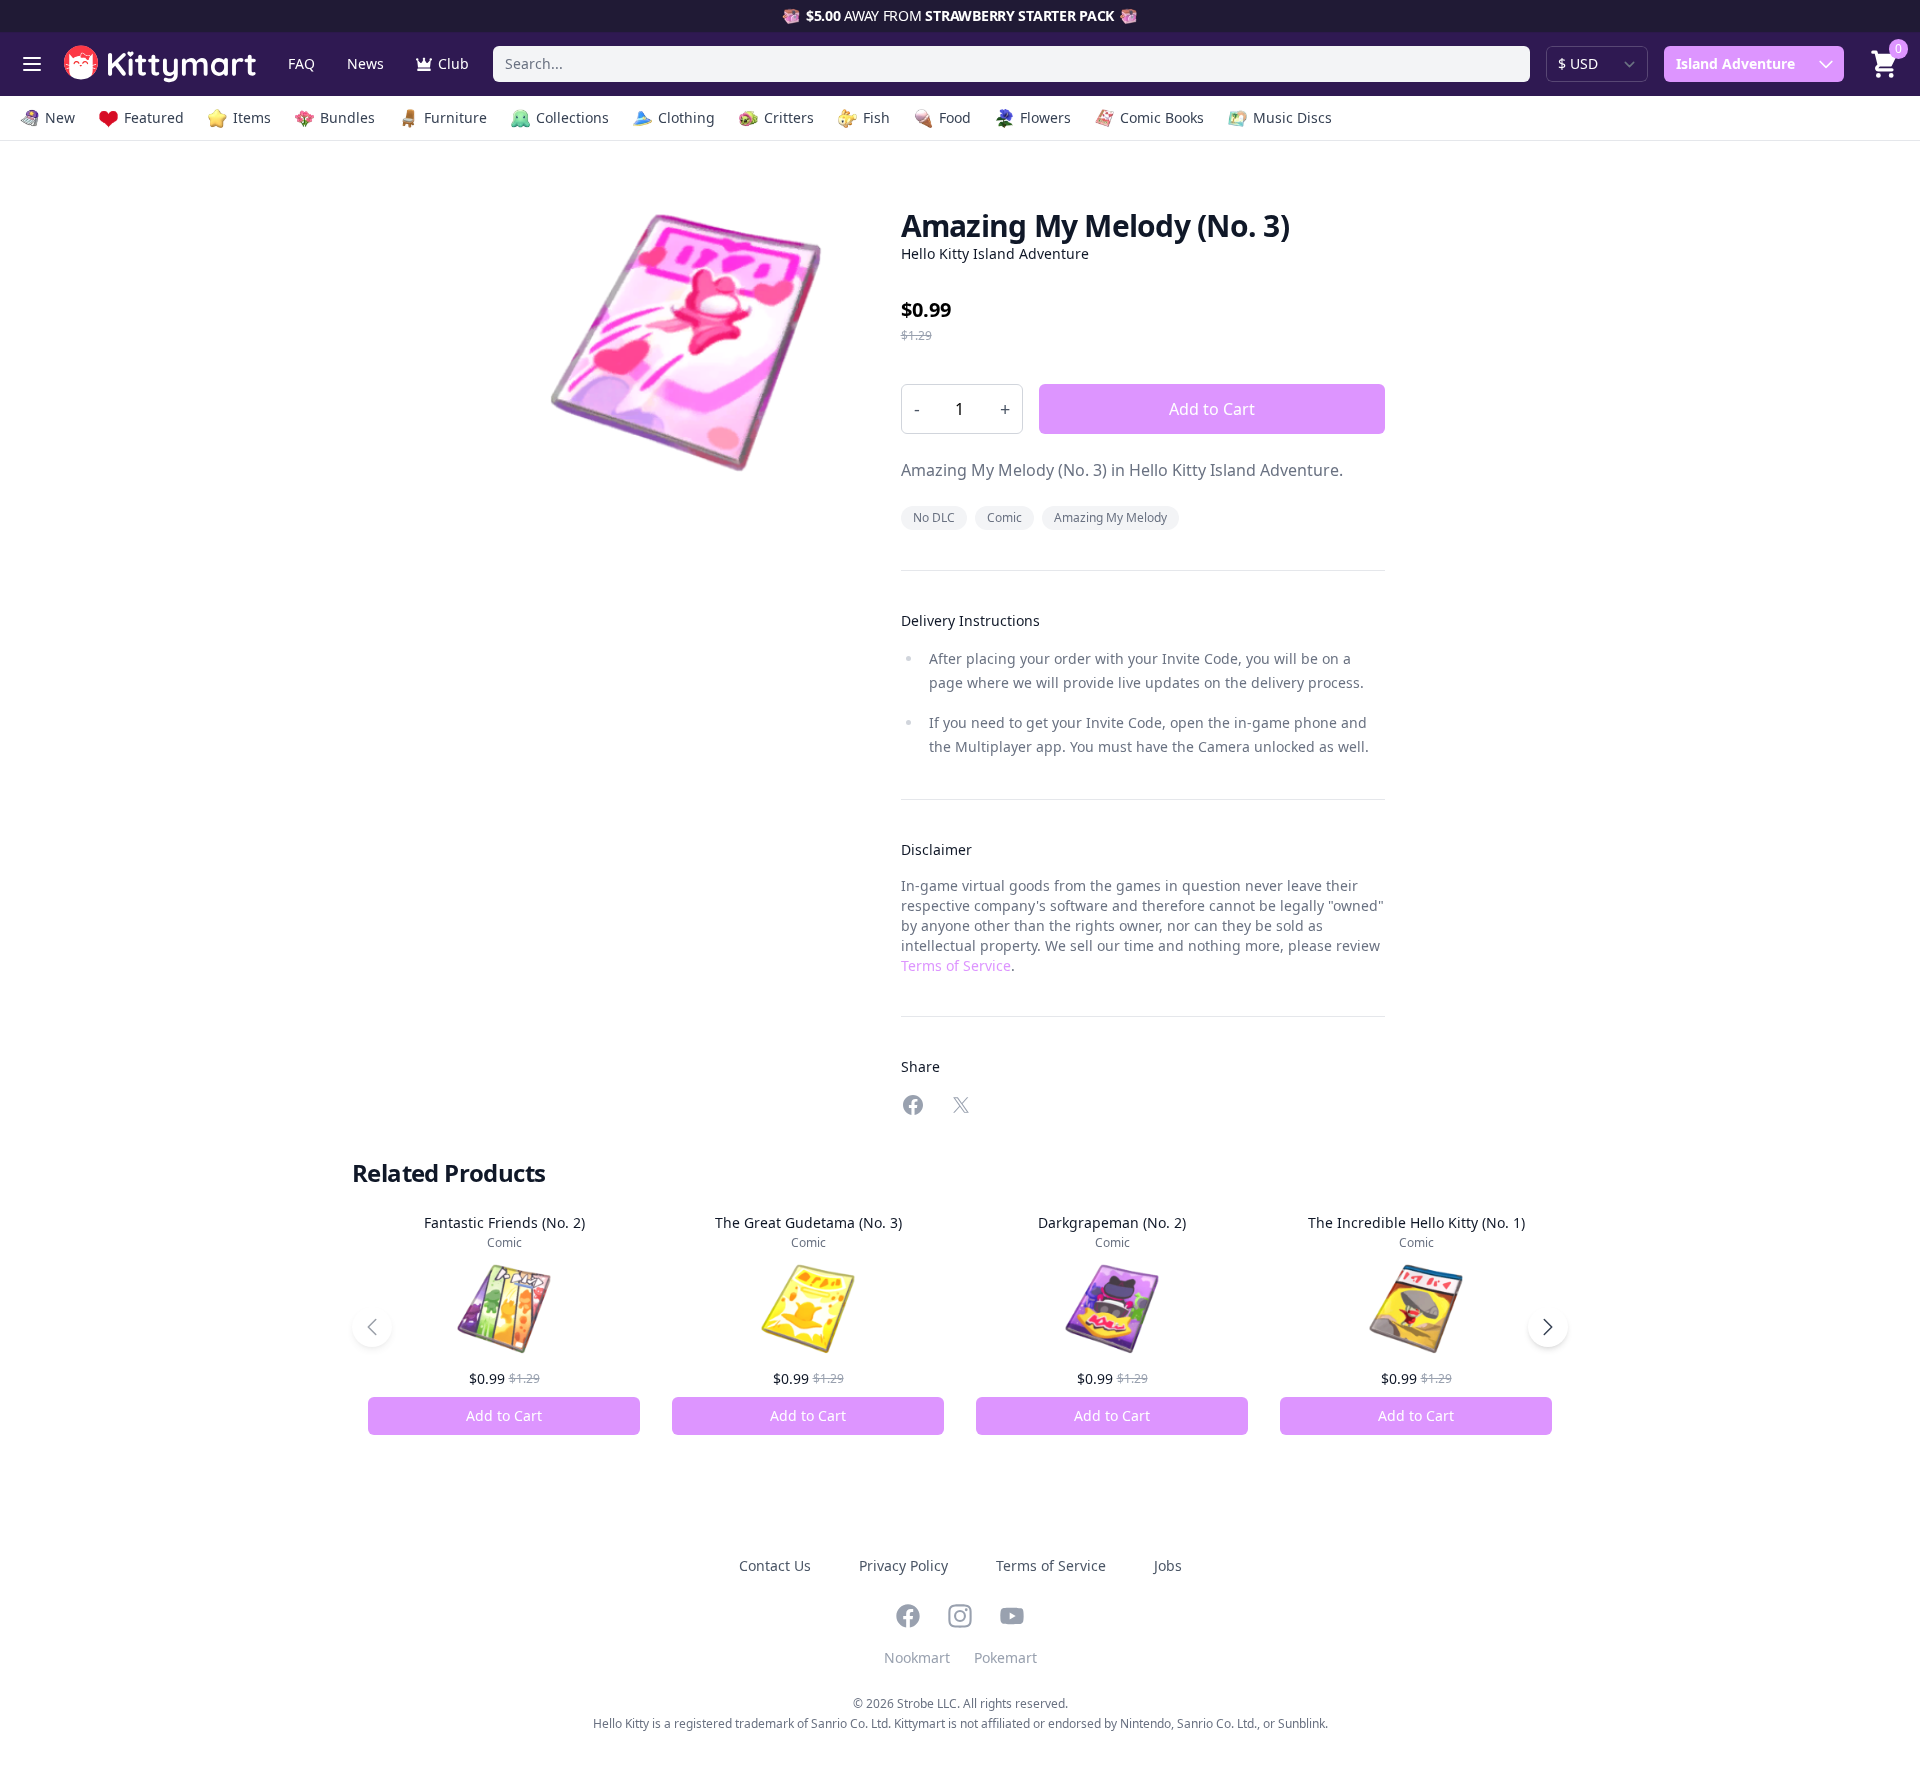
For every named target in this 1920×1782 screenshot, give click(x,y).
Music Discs (1292, 117)
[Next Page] (1548, 1327)
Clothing (686, 117)
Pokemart (1005, 1657)
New (60, 117)
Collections (572, 117)
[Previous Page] (372, 1327)
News (365, 63)
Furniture (455, 117)
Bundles (347, 117)
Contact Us (775, 1565)
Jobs (1168, 1565)
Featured (154, 117)
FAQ (301, 63)
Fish (876, 117)
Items (252, 117)
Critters (789, 117)
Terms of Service (956, 965)
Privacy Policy (903, 1565)
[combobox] (1011, 64)
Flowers (1045, 117)
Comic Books (1162, 117)
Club (453, 63)
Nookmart (917, 1657)
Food (955, 117)
